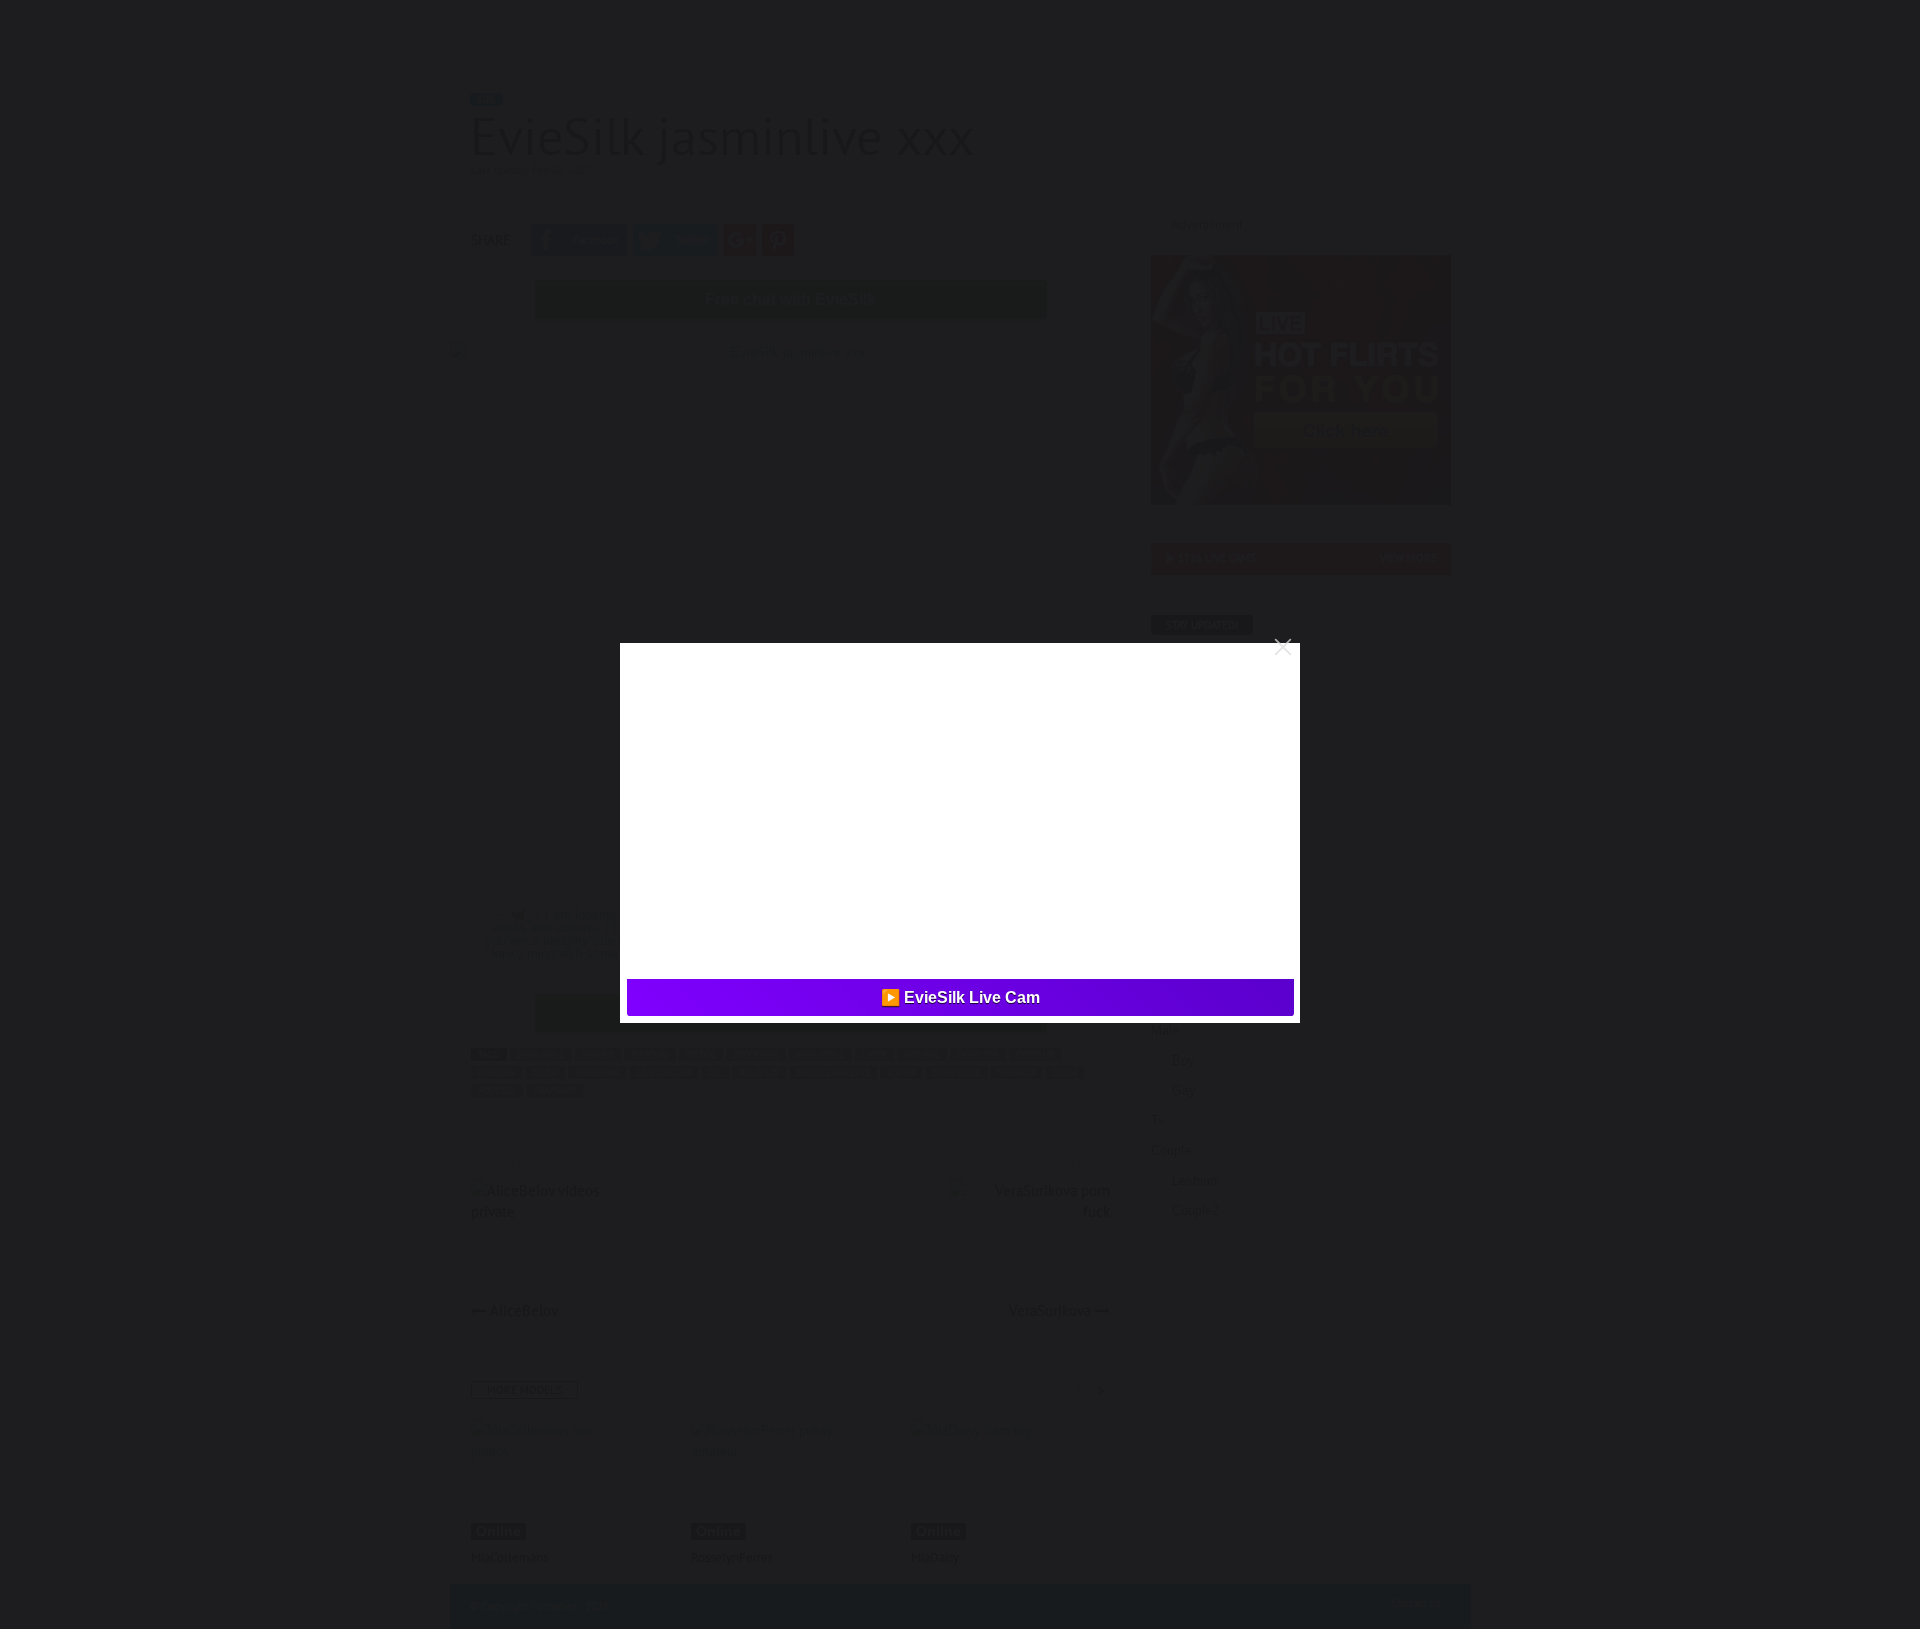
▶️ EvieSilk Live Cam (960, 997)
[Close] (1283, 647)
